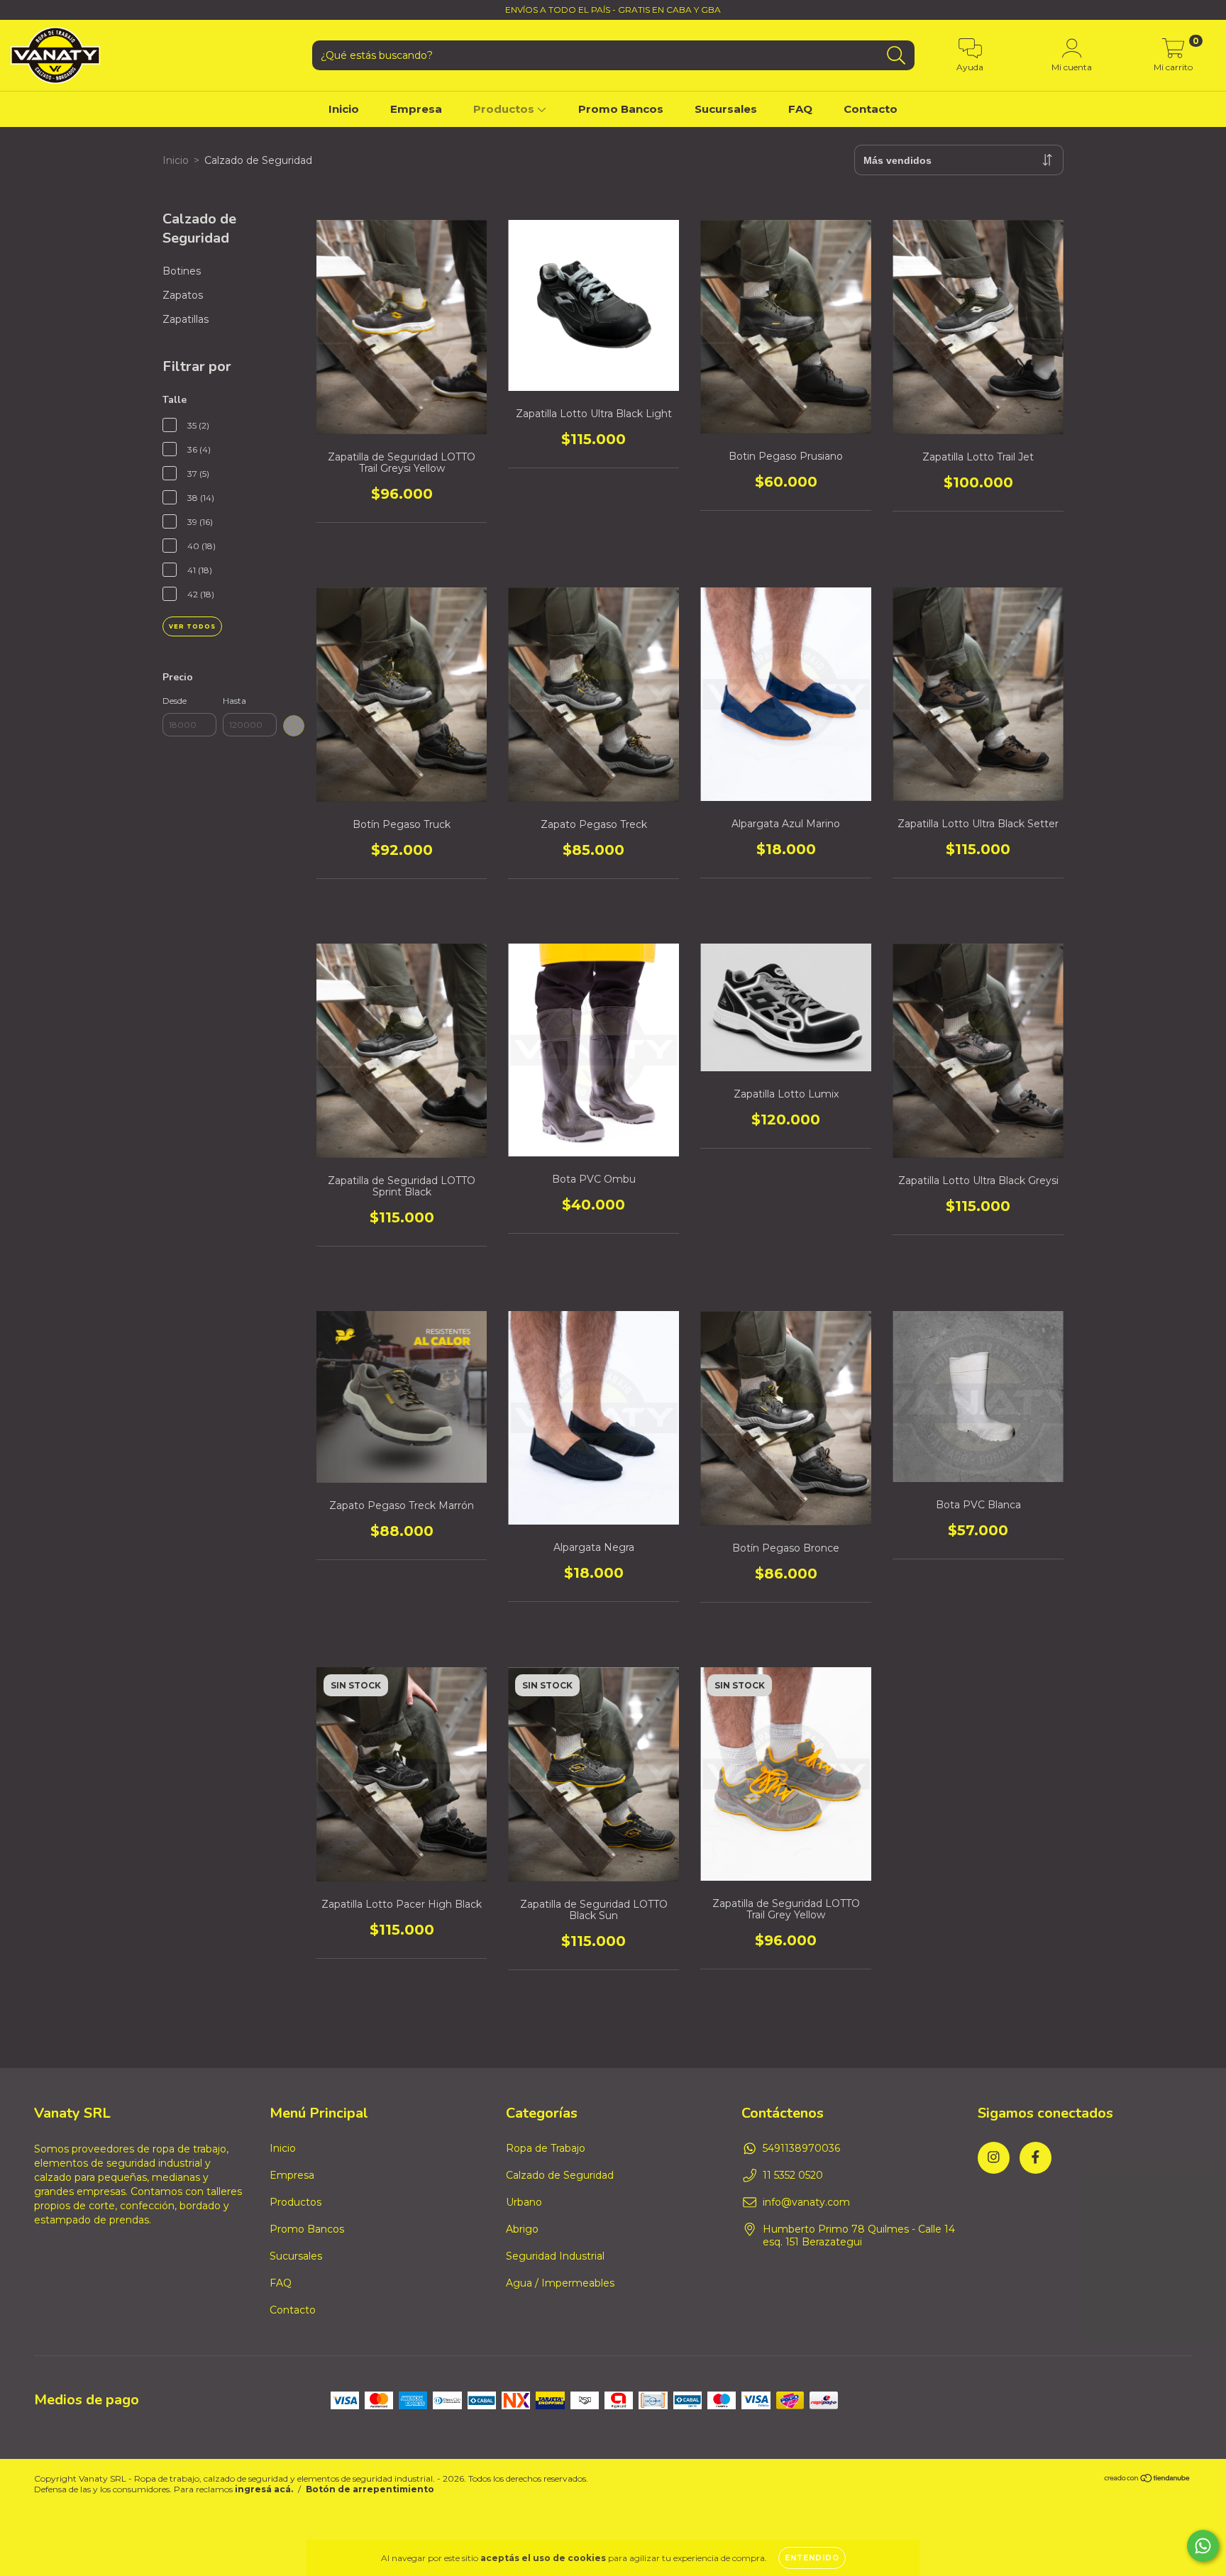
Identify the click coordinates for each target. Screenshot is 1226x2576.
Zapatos (183, 295)
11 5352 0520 (793, 2175)
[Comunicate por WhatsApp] (1203, 2546)
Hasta (234, 701)
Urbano (524, 2202)
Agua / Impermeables (560, 2283)
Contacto (871, 109)
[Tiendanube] (1148, 2480)
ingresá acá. (264, 2489)
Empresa (416, 109)
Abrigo (522, 2229)
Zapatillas (186, 319)
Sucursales (726, 109)
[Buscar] (896, 56)
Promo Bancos (621, 109)
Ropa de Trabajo (546, 2148)
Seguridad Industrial (555, 2256)
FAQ (800, 109)
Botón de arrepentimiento (370, 2489)
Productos (505, 109)
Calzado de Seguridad (560, 2175)
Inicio (344, 109)
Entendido (812, 2558)
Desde (175, 701)
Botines (182, 271)
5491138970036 (801, 2148)
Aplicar (294, 726)
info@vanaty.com (806, 2202)
